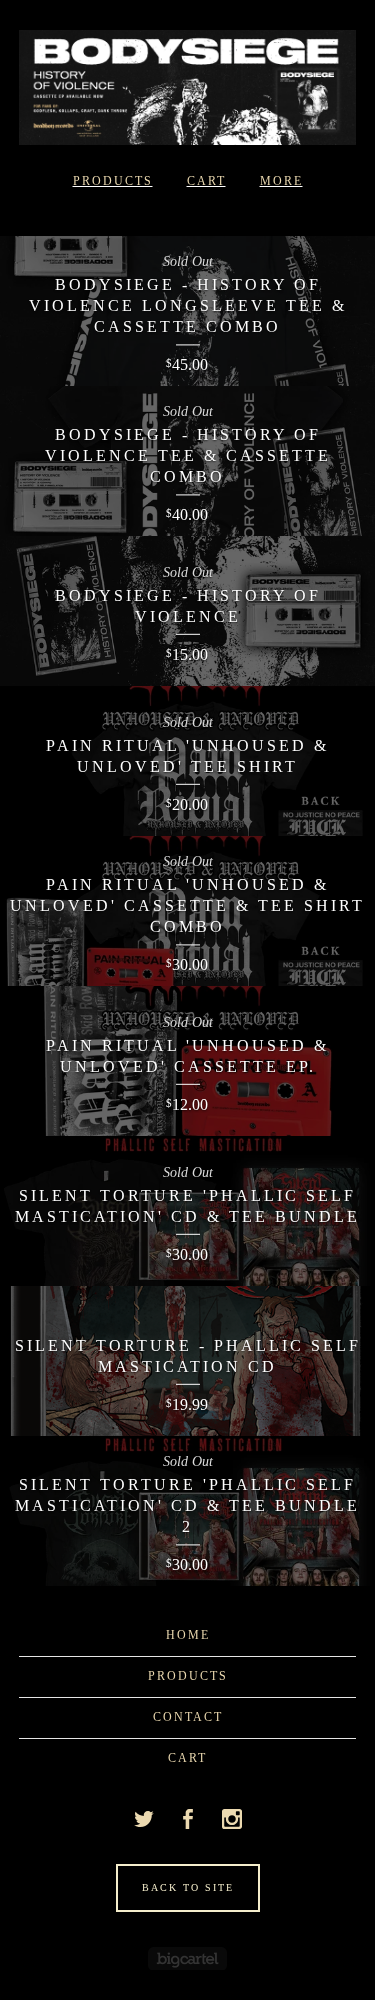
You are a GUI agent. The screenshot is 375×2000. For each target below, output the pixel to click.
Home (188, 1635)
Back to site (188, 1887)
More (281, 181)
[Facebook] (188, 1819)
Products (113, 181)
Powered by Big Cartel (187, 1958)
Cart (206, 181)
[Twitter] (144, 1819)
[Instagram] (232, 1819)
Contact (188, 1717)
